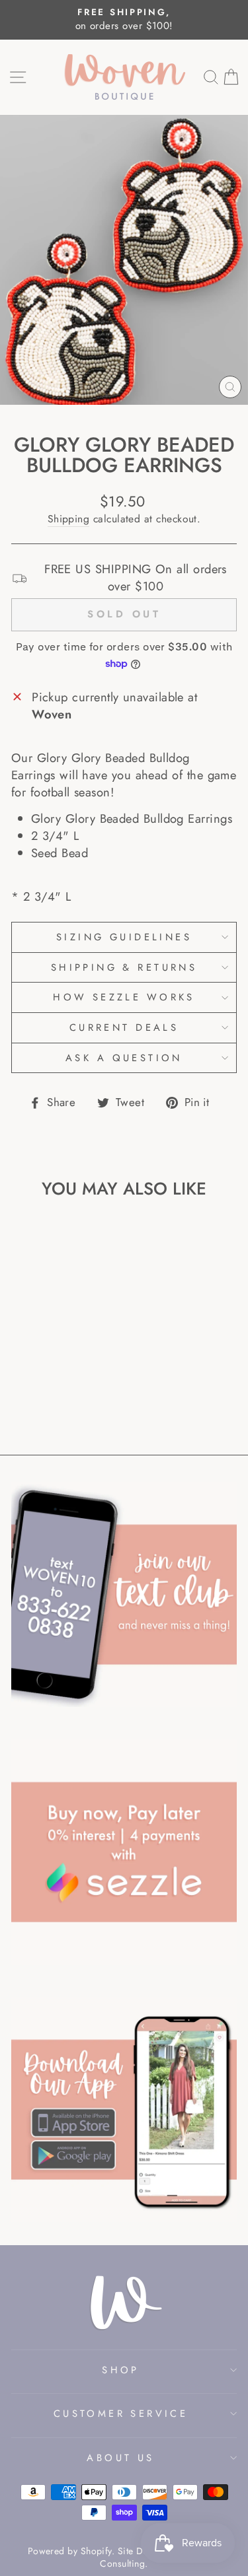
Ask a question (124, 1058)
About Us (120, 2458)
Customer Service (121, 2414)
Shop (121, 2370)
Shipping (69, 519)
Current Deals (124, 1027)
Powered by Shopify (70, 2551)
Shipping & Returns (124, 967)
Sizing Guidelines (124, 937)
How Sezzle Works (124, 997)
